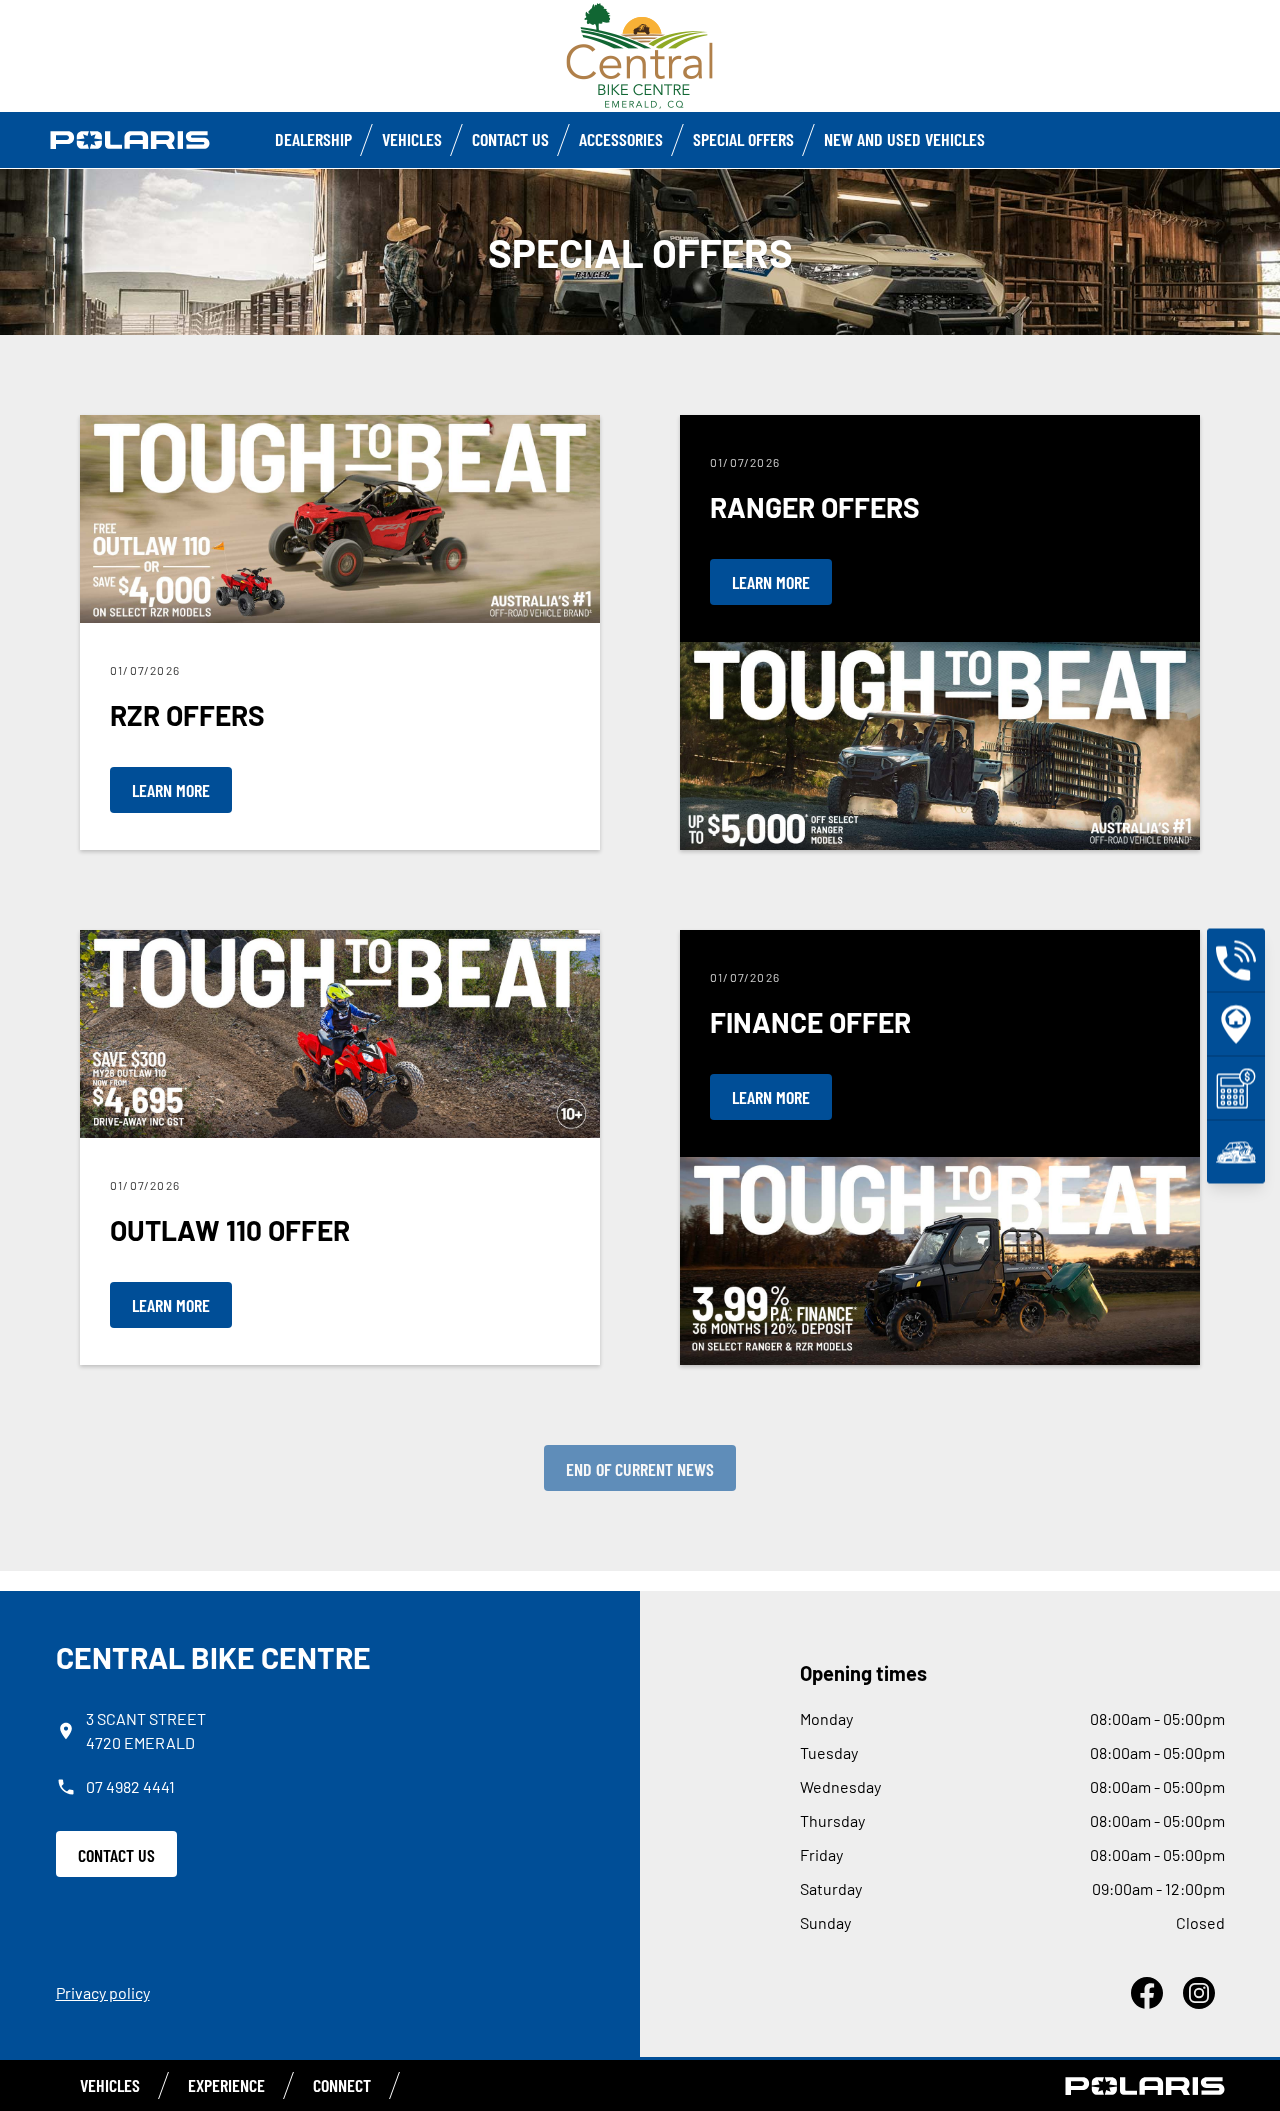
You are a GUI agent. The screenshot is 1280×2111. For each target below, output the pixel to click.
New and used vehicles (904, 139)
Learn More (171, 790)
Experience (226, 2085)
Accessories (621, 139)
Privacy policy (103, 1992)
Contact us (510, 139)
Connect (342, 2085)
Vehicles (412, 139)
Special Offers (743, 139)
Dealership (313, 139)
